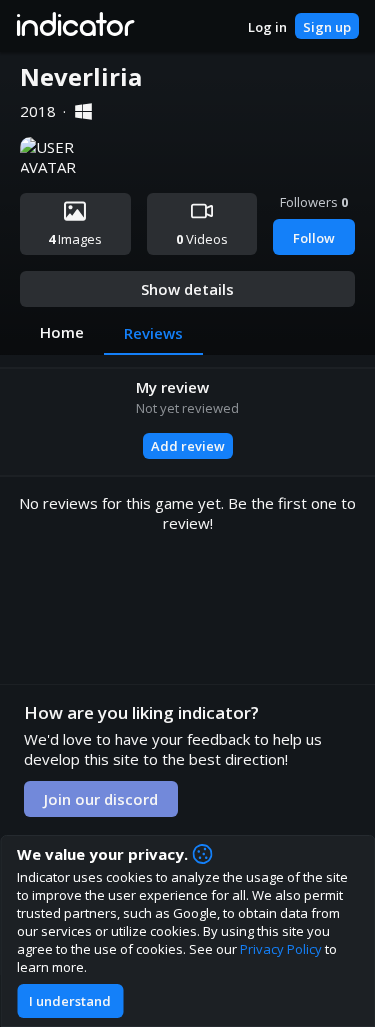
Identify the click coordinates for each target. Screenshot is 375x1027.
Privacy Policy (281, 949)
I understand (70, 1001)
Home (62, 332)
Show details (187, 289)
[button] (74, 26)
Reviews (153, 333)
